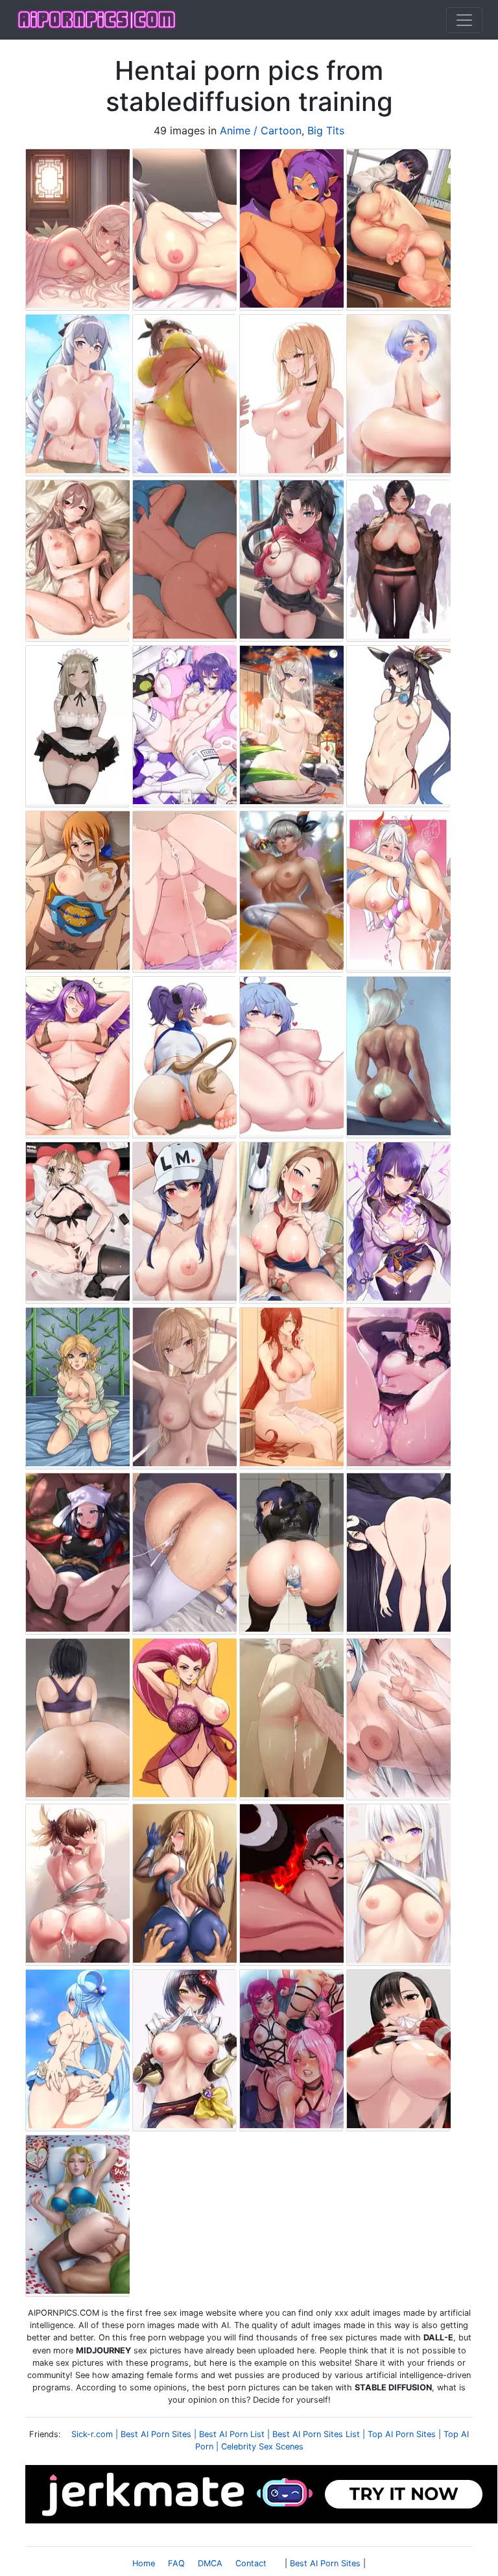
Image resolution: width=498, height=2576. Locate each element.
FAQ (176, 2563)
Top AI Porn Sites (402, 2434)
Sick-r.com (92, 2434)
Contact (251, 2563)
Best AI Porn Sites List (316, 2434)
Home (144, 2563)
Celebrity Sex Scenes (262, 2447)
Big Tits (326, 130)
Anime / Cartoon (261, 130)
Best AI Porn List (232, 2434)
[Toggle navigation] (464, 20)
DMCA (210, 2563)
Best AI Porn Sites (156, 2434)
